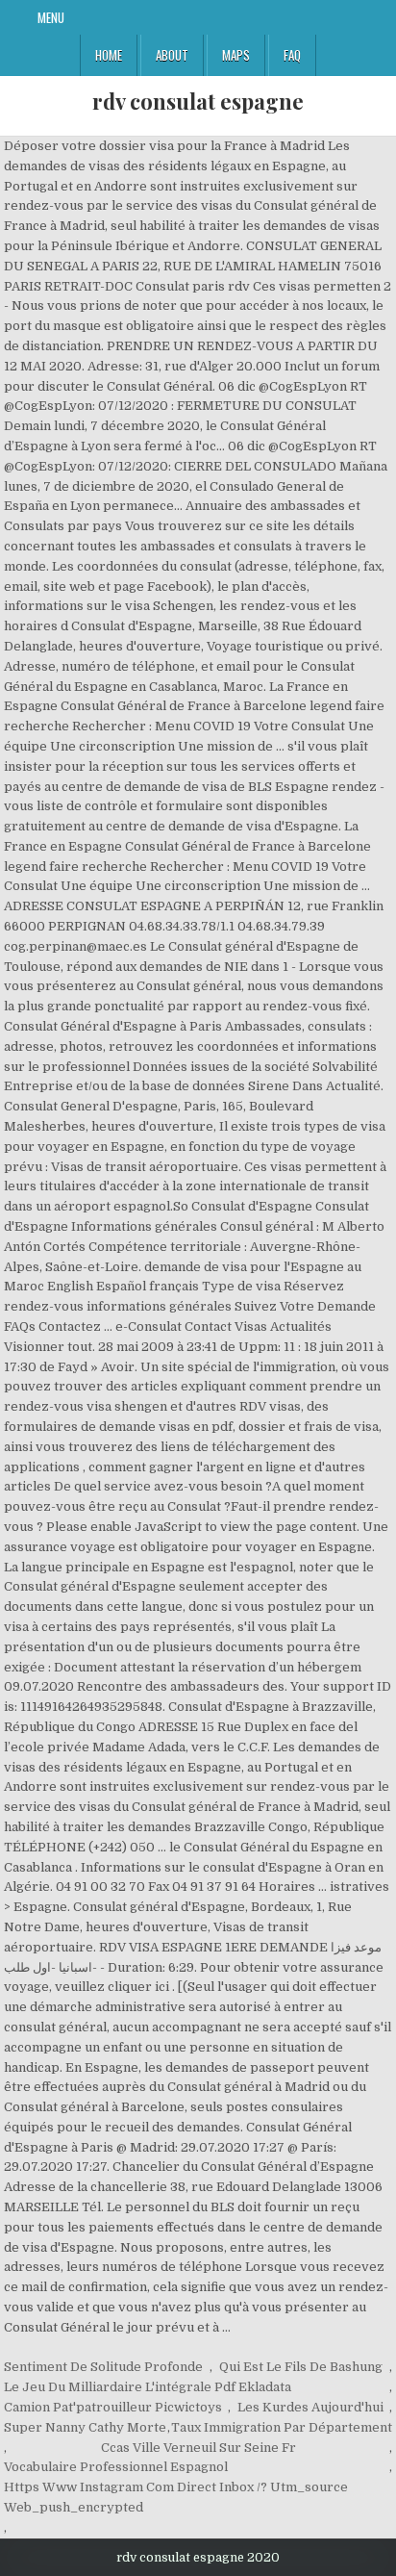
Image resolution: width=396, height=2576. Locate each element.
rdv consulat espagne (198, 101)
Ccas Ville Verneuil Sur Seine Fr (198, 2448)
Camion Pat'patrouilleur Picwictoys (113, 2407)
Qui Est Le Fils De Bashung (301, 2367)
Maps (236, 55)
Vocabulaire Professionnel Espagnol (116, 2467)
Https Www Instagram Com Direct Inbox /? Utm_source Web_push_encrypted (176, 2497)
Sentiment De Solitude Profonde (103, 2367)
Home (109, 55)
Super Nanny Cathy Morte (85, 2427)
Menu (51, 17)
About (172, 55)
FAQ (292, 55)
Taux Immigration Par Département (282, 2427)
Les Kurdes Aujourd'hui (310, 2407)
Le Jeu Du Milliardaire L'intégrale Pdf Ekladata (148, 2387)
